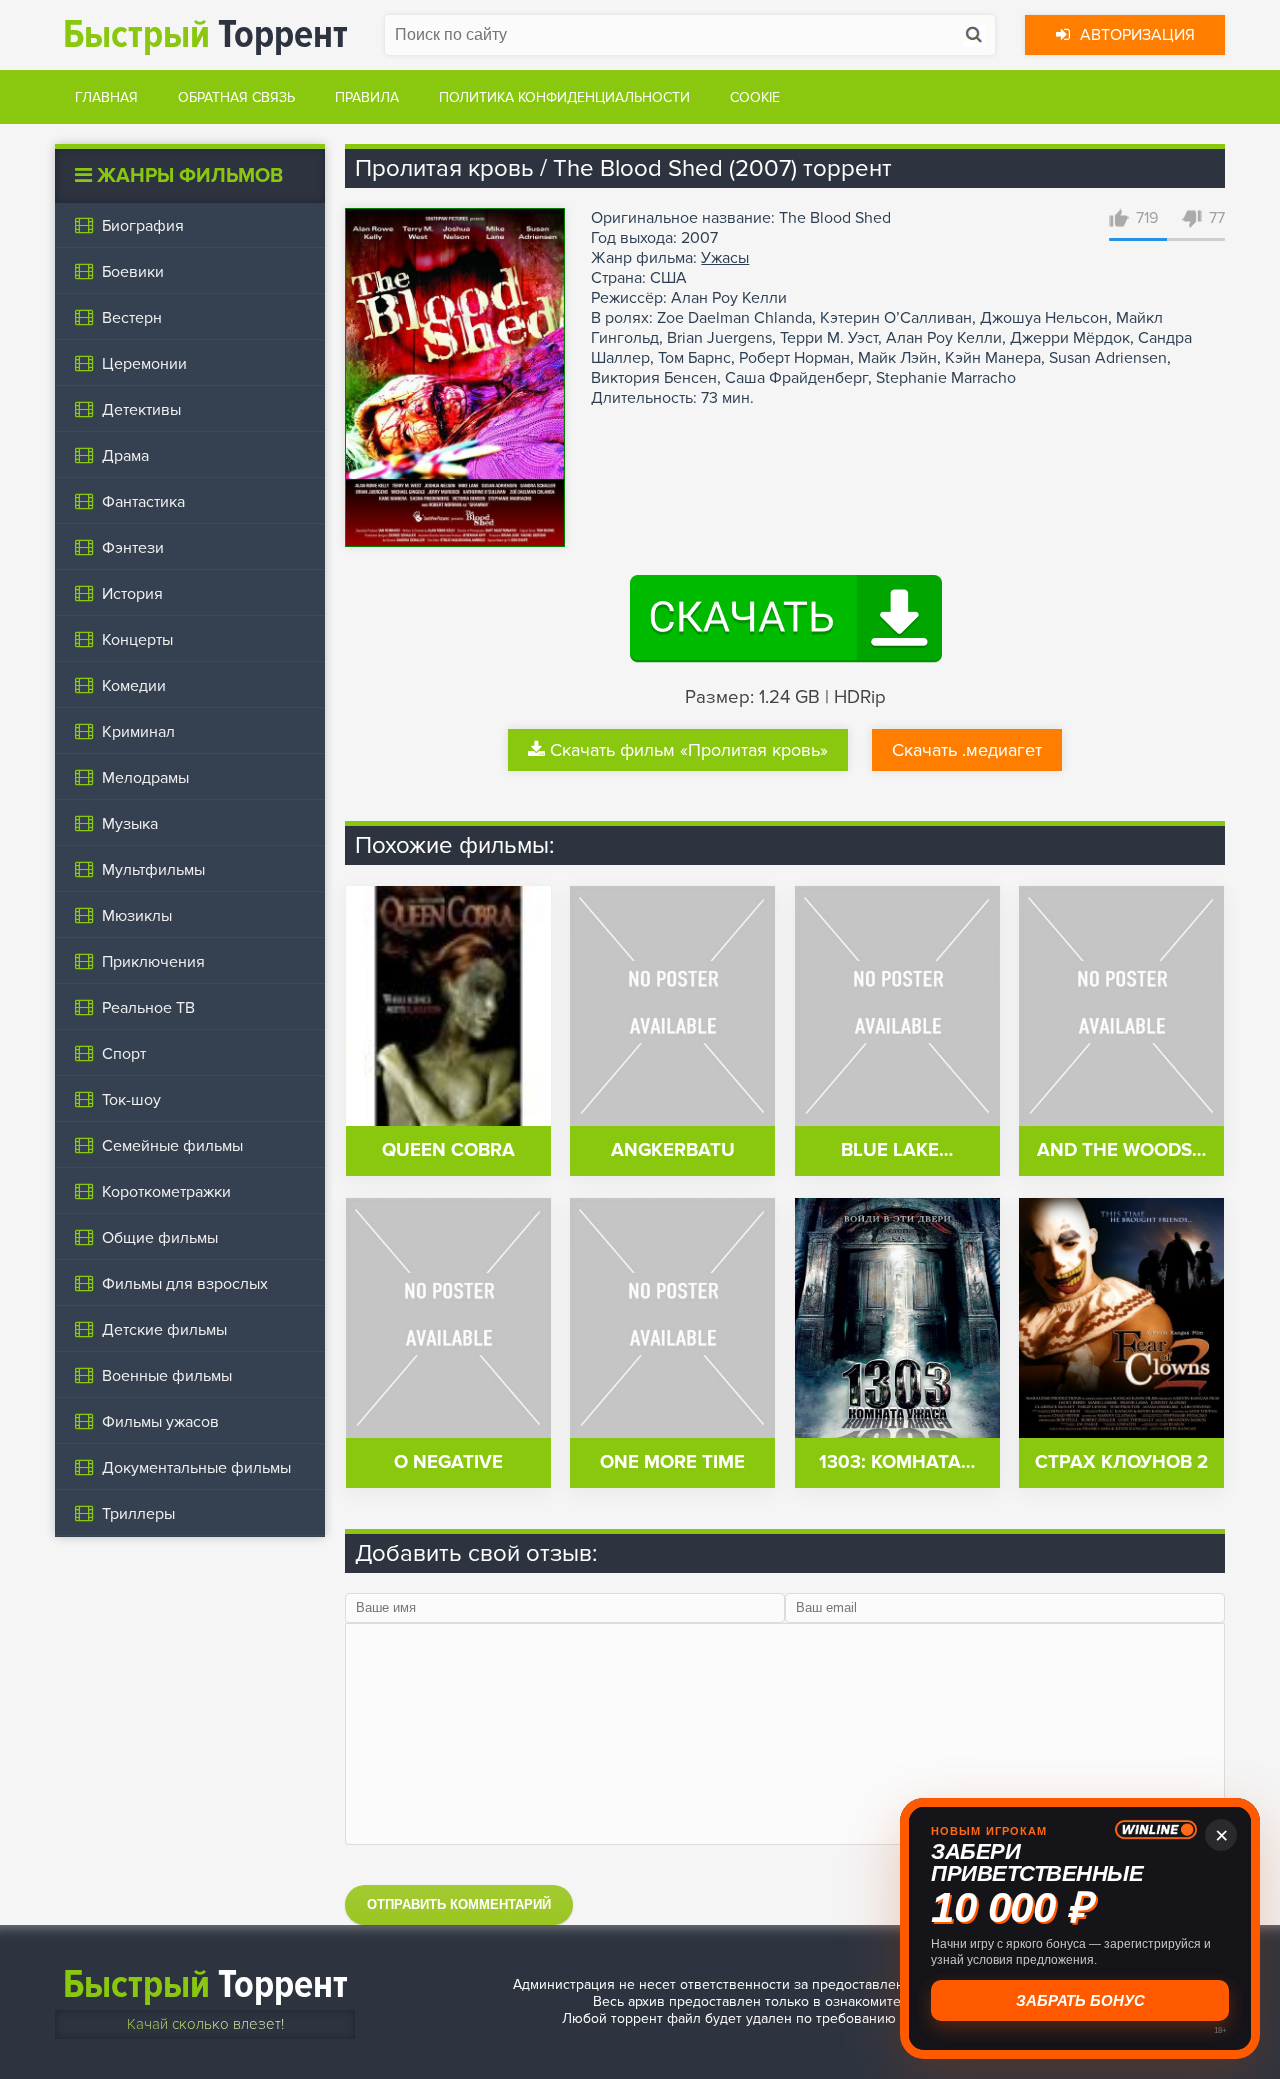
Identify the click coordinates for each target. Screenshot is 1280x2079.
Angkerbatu (673, 1150)
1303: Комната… (897, 1462)
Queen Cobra (448, 1150)
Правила (367, 97)
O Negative (448, 1462)
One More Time (672, 1462)
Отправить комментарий (459, 1904)
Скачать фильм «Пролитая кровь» (689, 750)
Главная (106, 97)
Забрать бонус (1080, 2000)
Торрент (205, 34)
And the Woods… (1121, 1150)
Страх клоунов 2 (1121, 1462)
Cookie (755, 97)
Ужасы (725, 258)
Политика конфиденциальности (564, 97)
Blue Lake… (897, 1150)
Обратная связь (236, 97)
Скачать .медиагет (967, 750)
